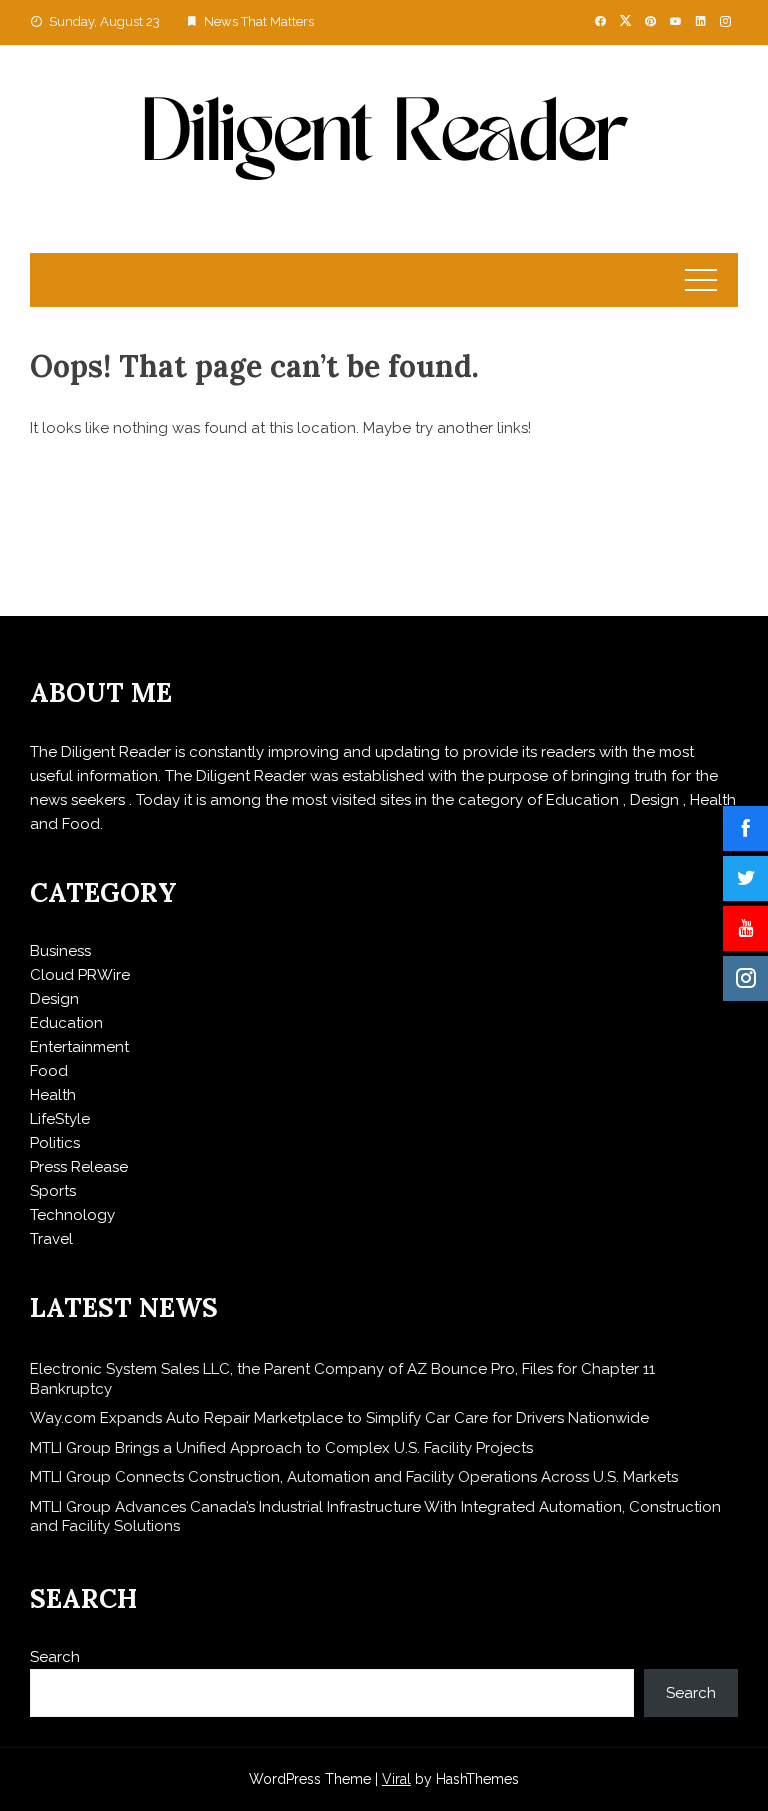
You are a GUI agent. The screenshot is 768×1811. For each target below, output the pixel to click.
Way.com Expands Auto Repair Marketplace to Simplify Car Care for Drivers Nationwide (339, 1418)
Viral (396, 1779)
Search (55, 1657)
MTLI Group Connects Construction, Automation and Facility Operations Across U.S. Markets (354, 1477)
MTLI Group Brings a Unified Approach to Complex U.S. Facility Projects (281, 1448)
